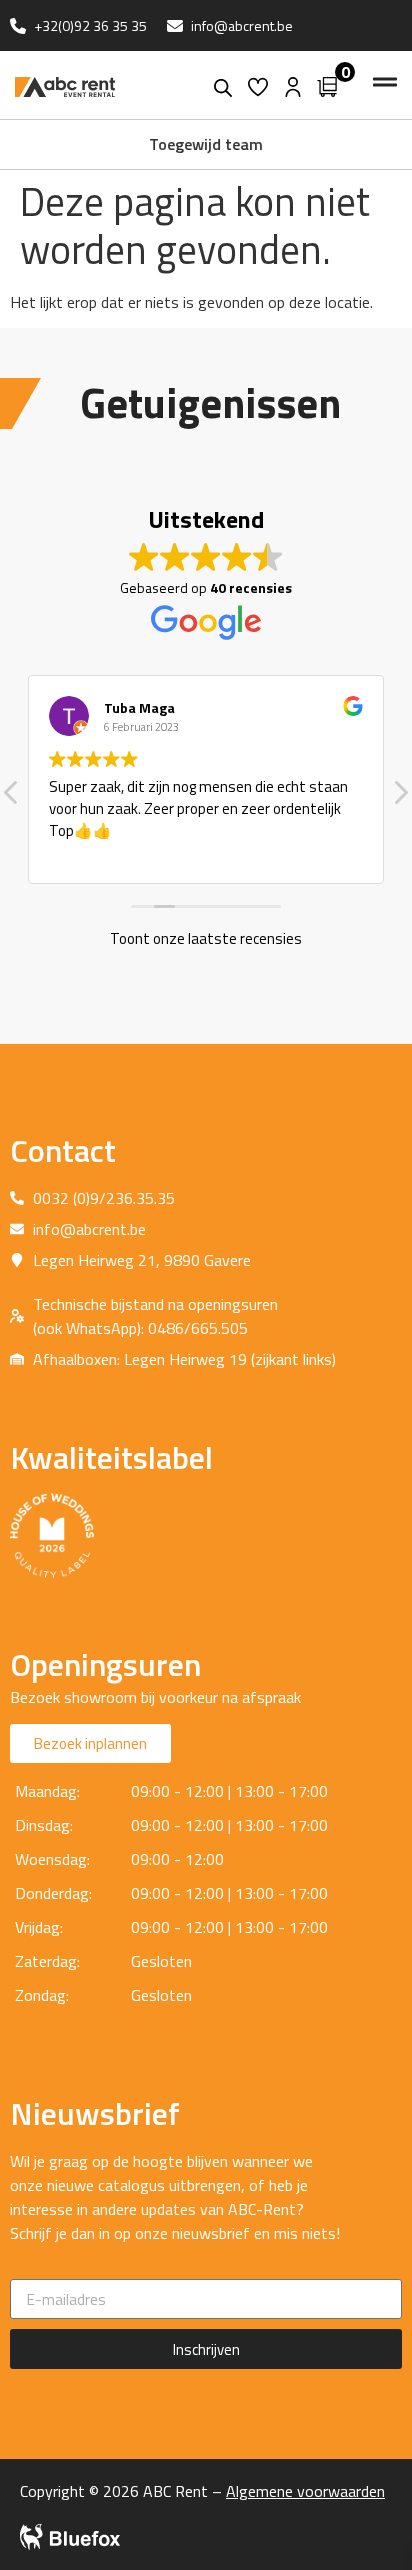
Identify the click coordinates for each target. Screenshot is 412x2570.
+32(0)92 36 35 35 (90, 25)
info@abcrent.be (242, 25)
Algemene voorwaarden (305, 2491)
